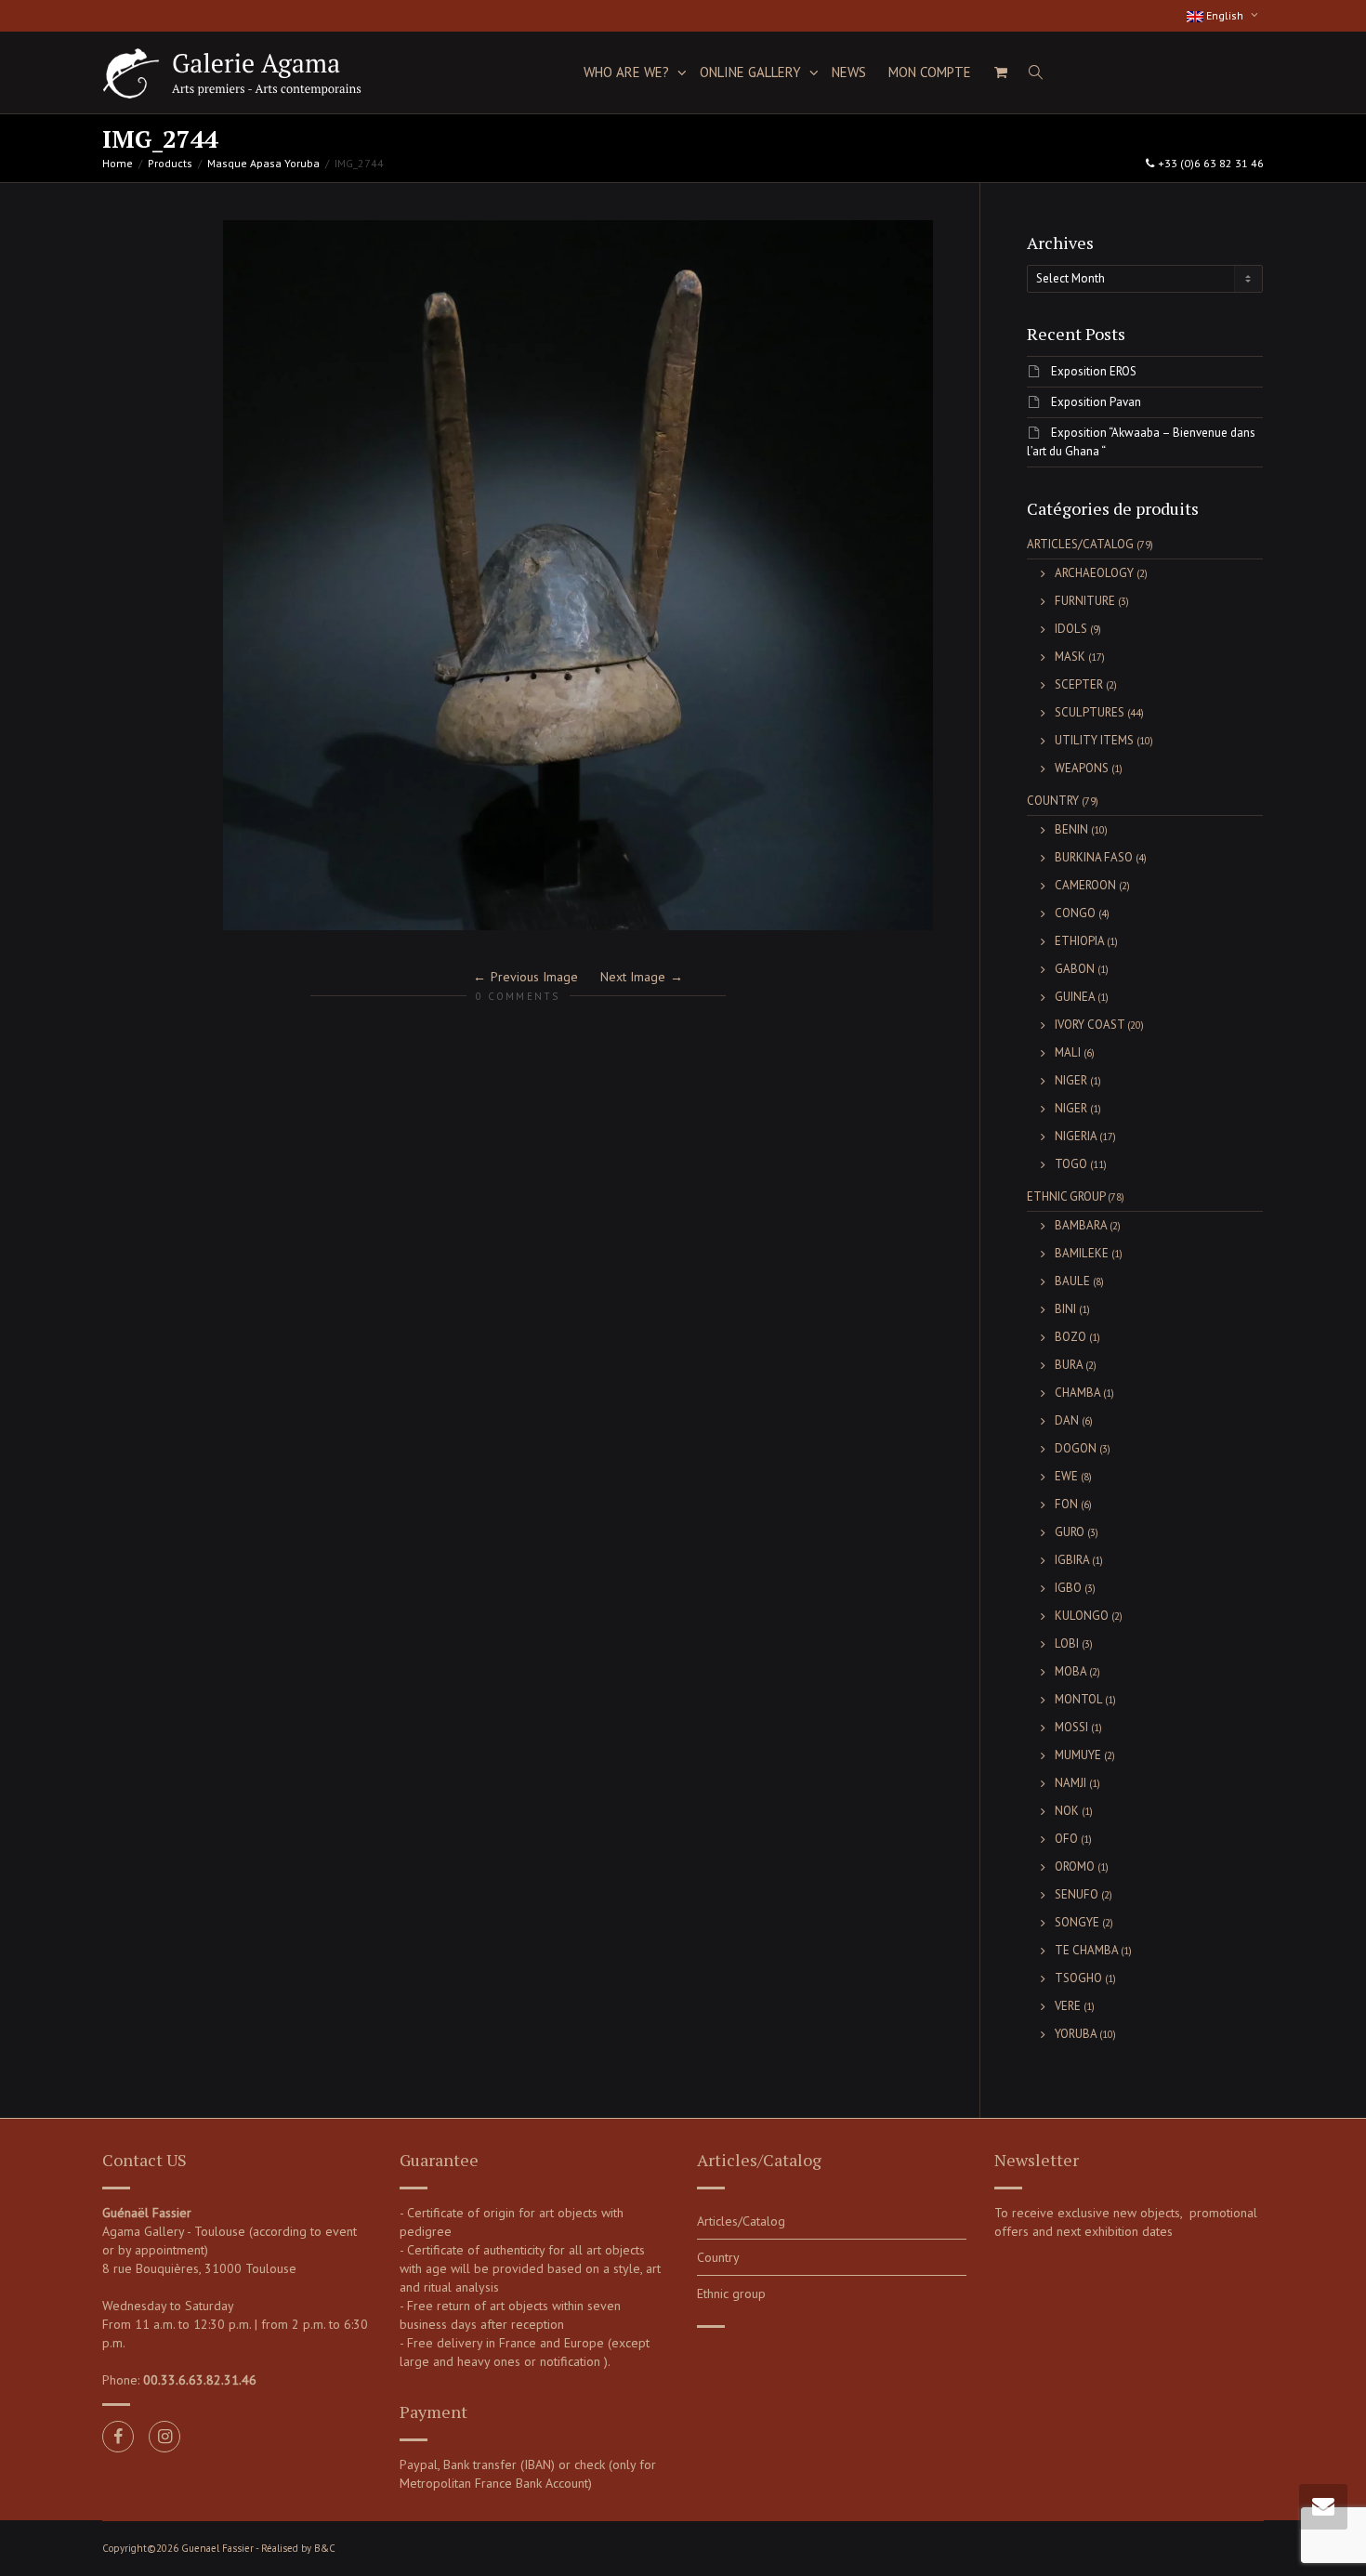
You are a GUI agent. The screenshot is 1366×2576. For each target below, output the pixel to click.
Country (1053, 801)
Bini (1065, 1309)
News (849, 72)
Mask (1070, 657)
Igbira (1072, 1560)
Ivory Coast (1090, 1025)
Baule (1072, 1281)
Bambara (1081, 1225)
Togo (1071, 1164)
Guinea (1075, 997)
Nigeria (1076, 1136)
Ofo (1066, 1839)
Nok (1067, 1811)
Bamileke (1082, 1253)
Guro (1070, 1532)
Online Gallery (752, 72)
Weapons (1082, 768)
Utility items (1094, 740)
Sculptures (1090, 712)
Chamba (1077, 1393)
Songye (1077, 1922)
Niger (1071, 1080)
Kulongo (1082, 1616)
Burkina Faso (1094, 857)
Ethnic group (1066, 1196)
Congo (1075, 913)
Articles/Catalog (1080, 544)
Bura (1069, 1365)
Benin (1071, 829)
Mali (1068, 1052)
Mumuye (1078, 1755)
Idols (1071, 629)
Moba (1070, 1671)
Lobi (1067, 1643)
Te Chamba (1086, 1950)
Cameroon (1085, 885)
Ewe (1066, 1476)
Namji (1070, 1783)
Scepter (1079, 684)
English (1225, 15)
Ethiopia (1079, 941)
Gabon (1075, 969)
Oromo (1075, 1866)
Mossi (1071, 1727)
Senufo (1077, 1894)
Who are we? (628, 72)
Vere (1068, 2006)
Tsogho (1078, 1978)
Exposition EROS (1094, 371)
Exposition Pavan (1096, 402)
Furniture (1085, 601)
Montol (1078, 1699)
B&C (325, 2548)
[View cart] (1000, 72)
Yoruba (1076, 2034)
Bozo (1070, 1337)
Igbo (1068, 1588)
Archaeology (1094, 573)
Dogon (1076, 1448)
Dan (1067, 1420)
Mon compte (930, 72)
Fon (1066, 1504)
